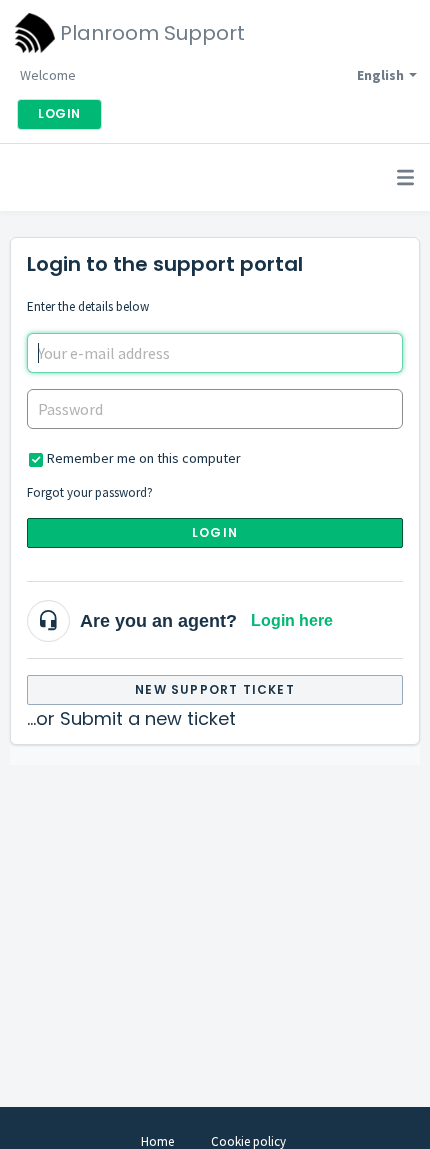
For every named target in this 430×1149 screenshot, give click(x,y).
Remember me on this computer (144, 458)
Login (215, 532)
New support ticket (215, 689)
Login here (292, 620)
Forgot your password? (90, 492)
